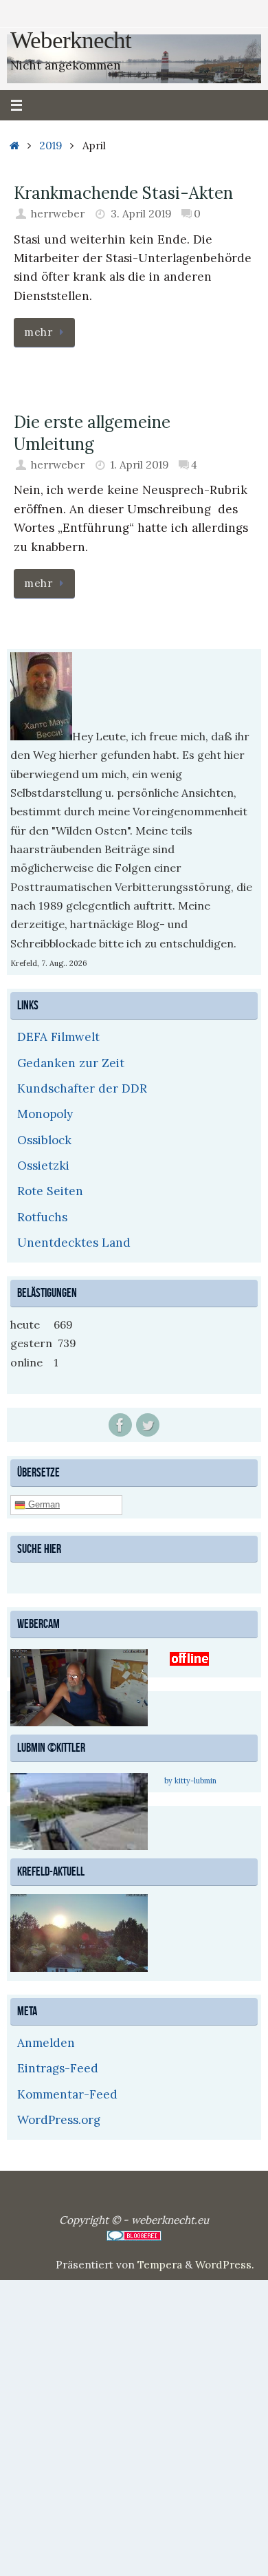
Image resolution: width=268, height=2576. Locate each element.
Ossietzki (43, 1166)
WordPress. (225, 2263)
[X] (148, 1425)
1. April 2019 (139, 465)
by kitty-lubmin (190, 1779)
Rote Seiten (50, 1191)
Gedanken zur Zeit (71, 1063)
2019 (51, 146)
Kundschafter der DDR (82, 1088)
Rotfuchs (42, 1217)
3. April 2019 (141, 214)
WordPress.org (59, 2118)
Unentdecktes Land (74, 1243)
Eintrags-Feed (58, 2066)
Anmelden (46, 2041)
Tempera (160, 2263)
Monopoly (45, 1114)
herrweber (58, 214)
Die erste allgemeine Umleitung (92, 433)
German (43, 1504)
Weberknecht (71, 41)
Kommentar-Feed (67, 2092)
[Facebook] (120, 1425)
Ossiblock (44, 1140)
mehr (38, 332)
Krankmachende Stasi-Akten (123, 193)
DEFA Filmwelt (58, 1037)
